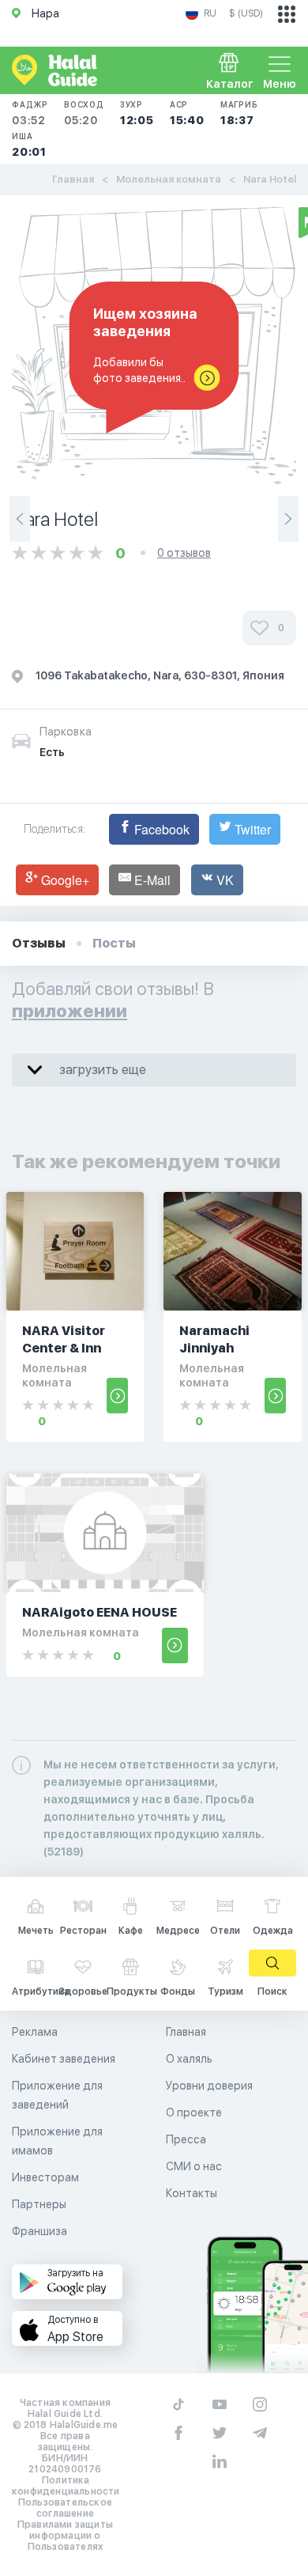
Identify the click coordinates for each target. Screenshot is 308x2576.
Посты (114, 943)
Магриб (239, 113)
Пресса (186, 2139)
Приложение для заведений (57, 2095)
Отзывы (39, 943)
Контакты (192, 2193)
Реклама (35, 2032)
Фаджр (30, 113)
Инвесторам (45, 2177)
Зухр (137, 113)
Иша (29, 145)
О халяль (189, 2059)
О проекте (194, 2113)
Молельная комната (169, 179)
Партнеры (39, 2204)
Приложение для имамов (57, 2141)
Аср (187, 113)
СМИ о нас (194, 2166)
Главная (73, 179)
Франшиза (39, 2231)
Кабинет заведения (64, 2059)
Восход (84, 113)
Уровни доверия (209, 2086)
